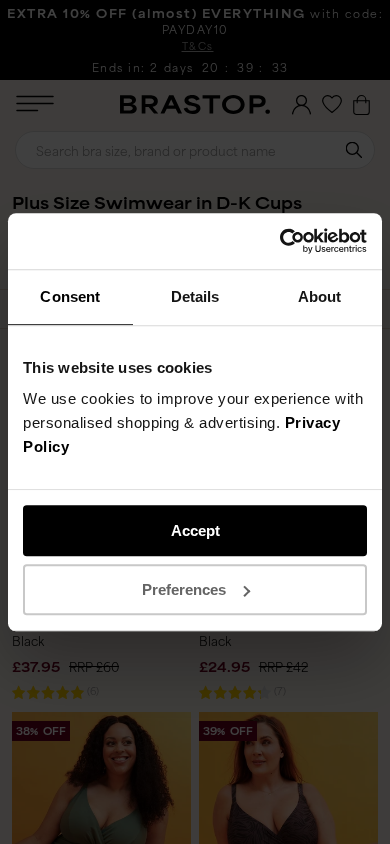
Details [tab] (195, 296)
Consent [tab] (70, 296)
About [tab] (320, 296)
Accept (195, 530)
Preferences (184, 589)
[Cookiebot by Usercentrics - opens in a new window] (280, 241)
